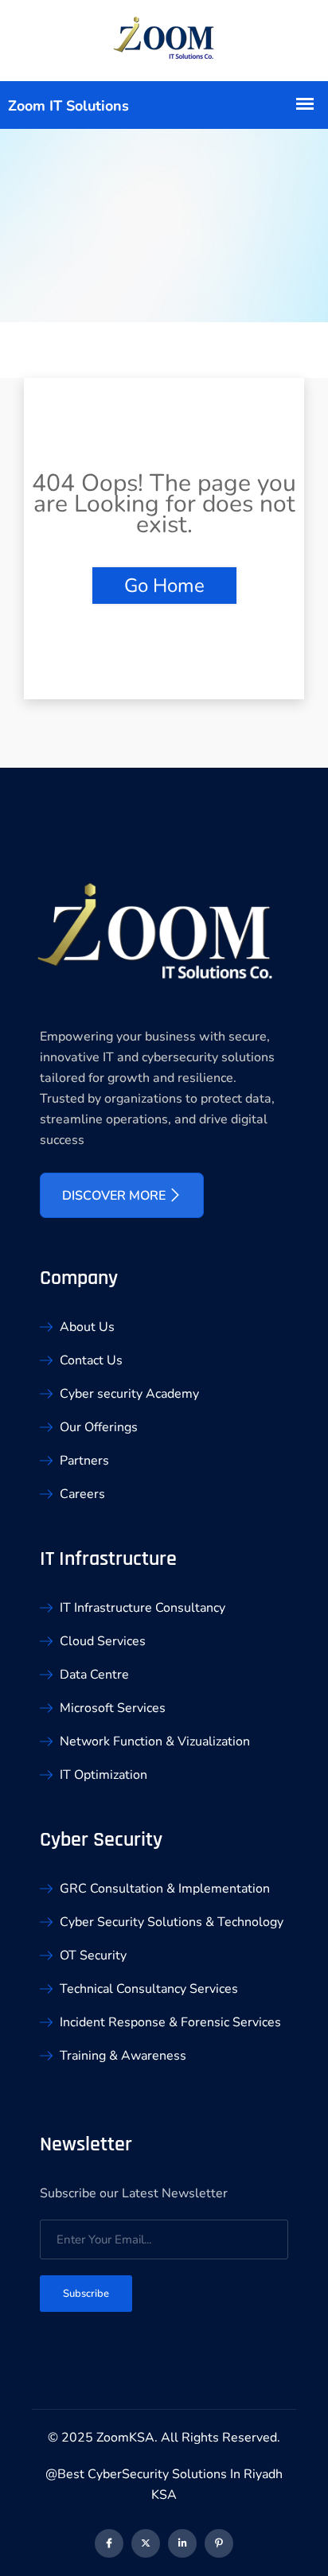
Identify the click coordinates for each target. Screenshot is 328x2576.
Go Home (164, 586)
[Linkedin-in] (182, 2543)
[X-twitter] (146, 2543)
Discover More (115, 1196)
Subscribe (86, 2294)
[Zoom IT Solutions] (164, 41)
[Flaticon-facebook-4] (109, 2543)
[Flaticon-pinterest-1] (219, 2543)
